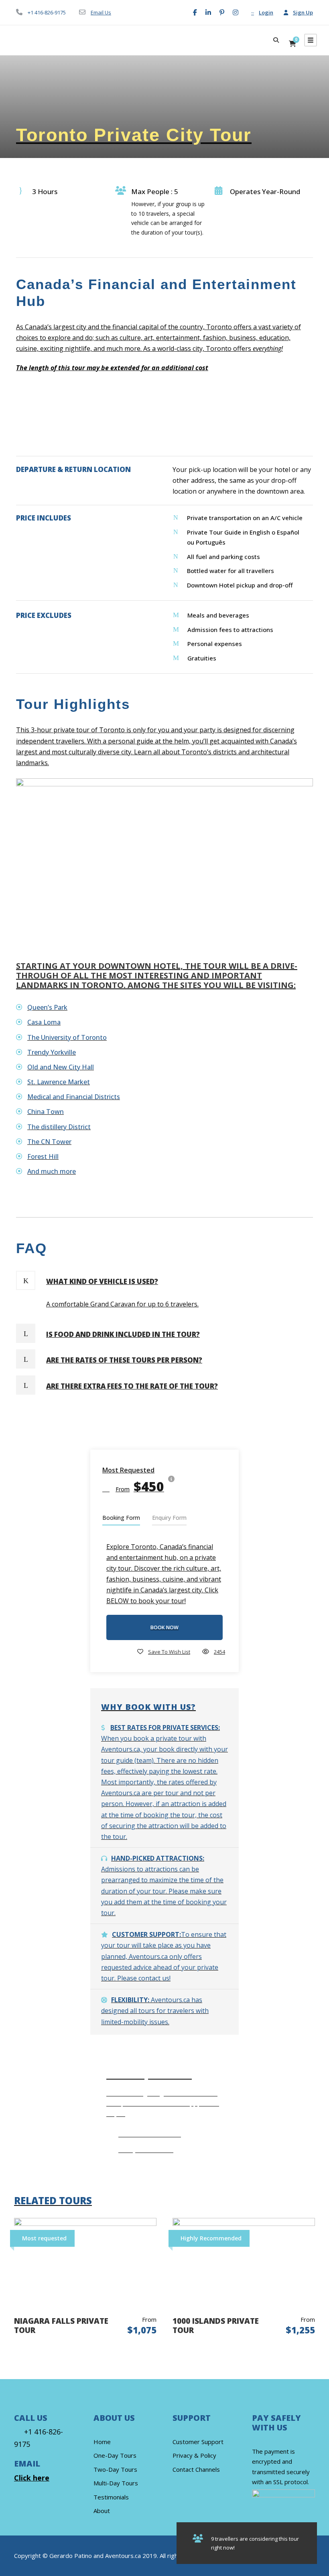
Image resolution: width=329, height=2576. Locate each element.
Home (102, 2442)
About (102, 2511)
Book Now (164, 1627)
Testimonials (111, 2497)
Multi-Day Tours (116, 2483)
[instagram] (236, 12)
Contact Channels (196, 2469)
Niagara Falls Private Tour (61, 2326)
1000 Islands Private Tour (216, 2326)
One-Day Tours (115, 2455)
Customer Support (198, 2442)
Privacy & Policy (194, 2455)
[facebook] (195, 12)
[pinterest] (222, 12)
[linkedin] (208, 12)
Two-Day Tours (115, 2469)
